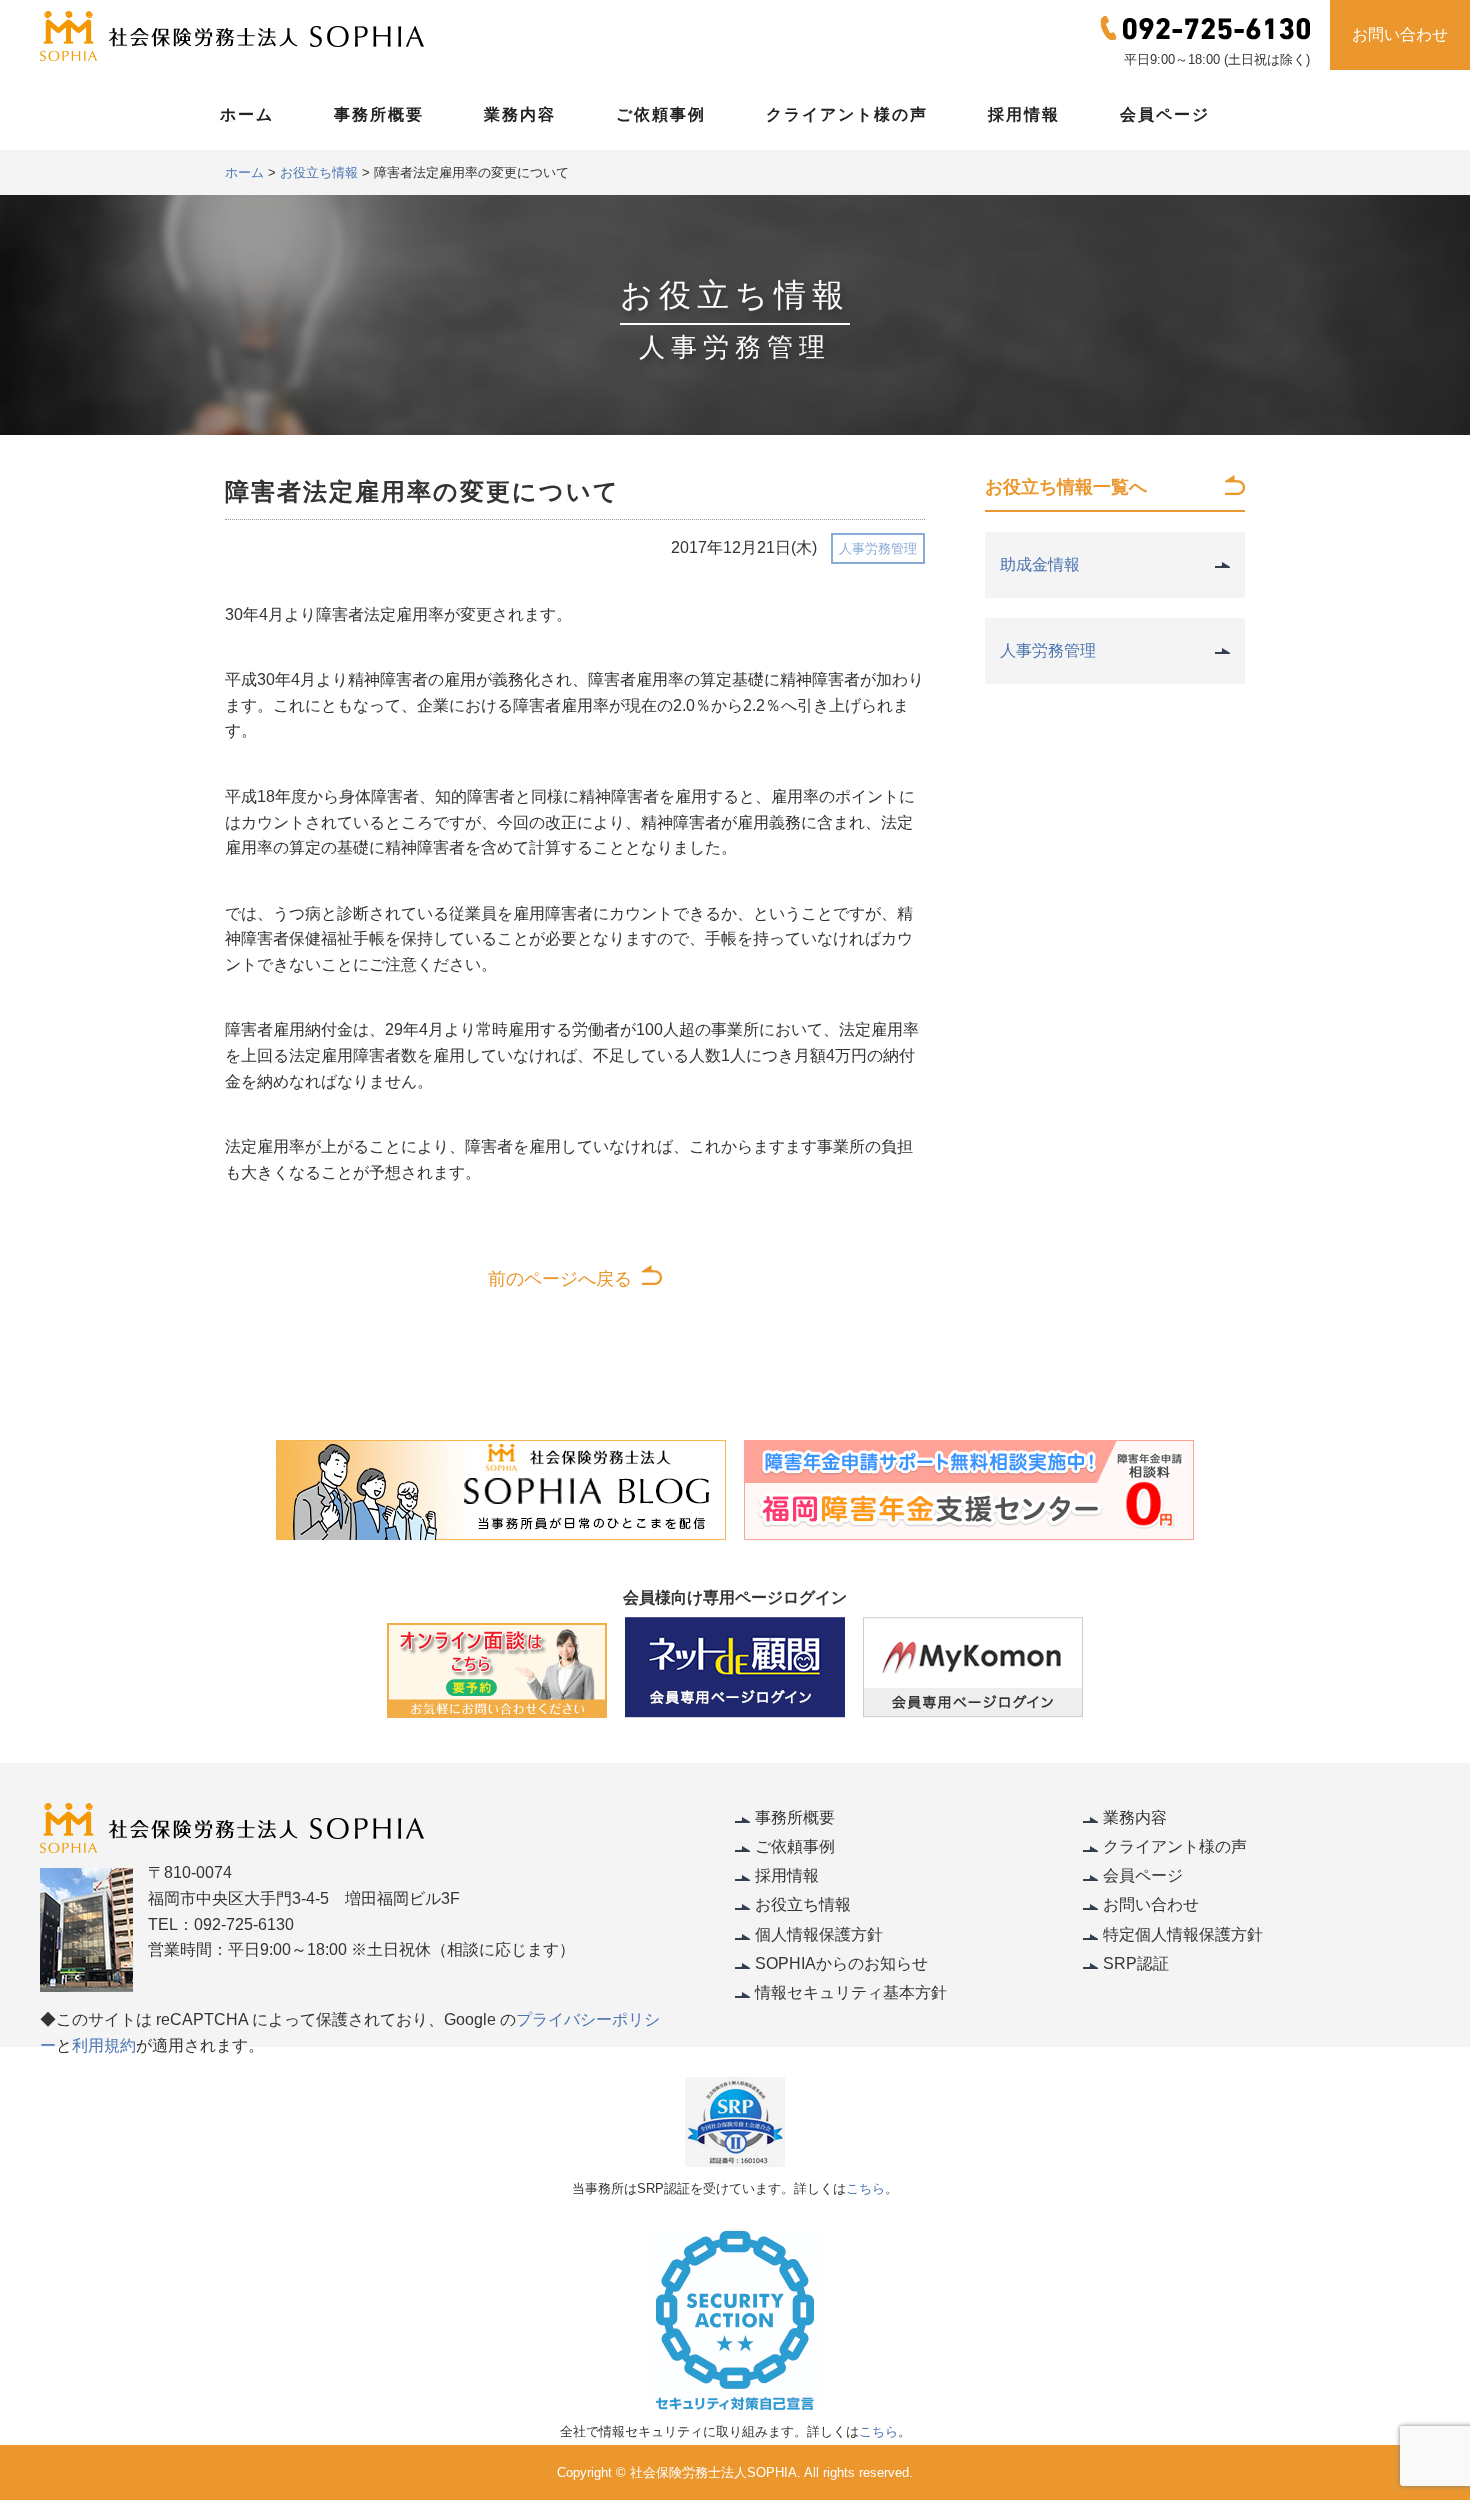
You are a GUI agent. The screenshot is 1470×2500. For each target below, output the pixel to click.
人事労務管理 (878, 548)
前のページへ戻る (560, 1279)
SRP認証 (1136, 1963)
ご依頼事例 (661, 114)
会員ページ (1165, 114)
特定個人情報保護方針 (1183, 1934)
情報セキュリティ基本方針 (851, 1992)
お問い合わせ (1400, 34)
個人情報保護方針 (819, 1934)
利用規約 (104, 2045)
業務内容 (520, 114)
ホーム (247, 114)
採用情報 (1024, 114)
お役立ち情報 (803, 1904)
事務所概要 (379, 114)
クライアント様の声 (847, 114)
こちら (865, 2188)
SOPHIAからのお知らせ (841, 1963)
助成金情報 (1040, 564)
